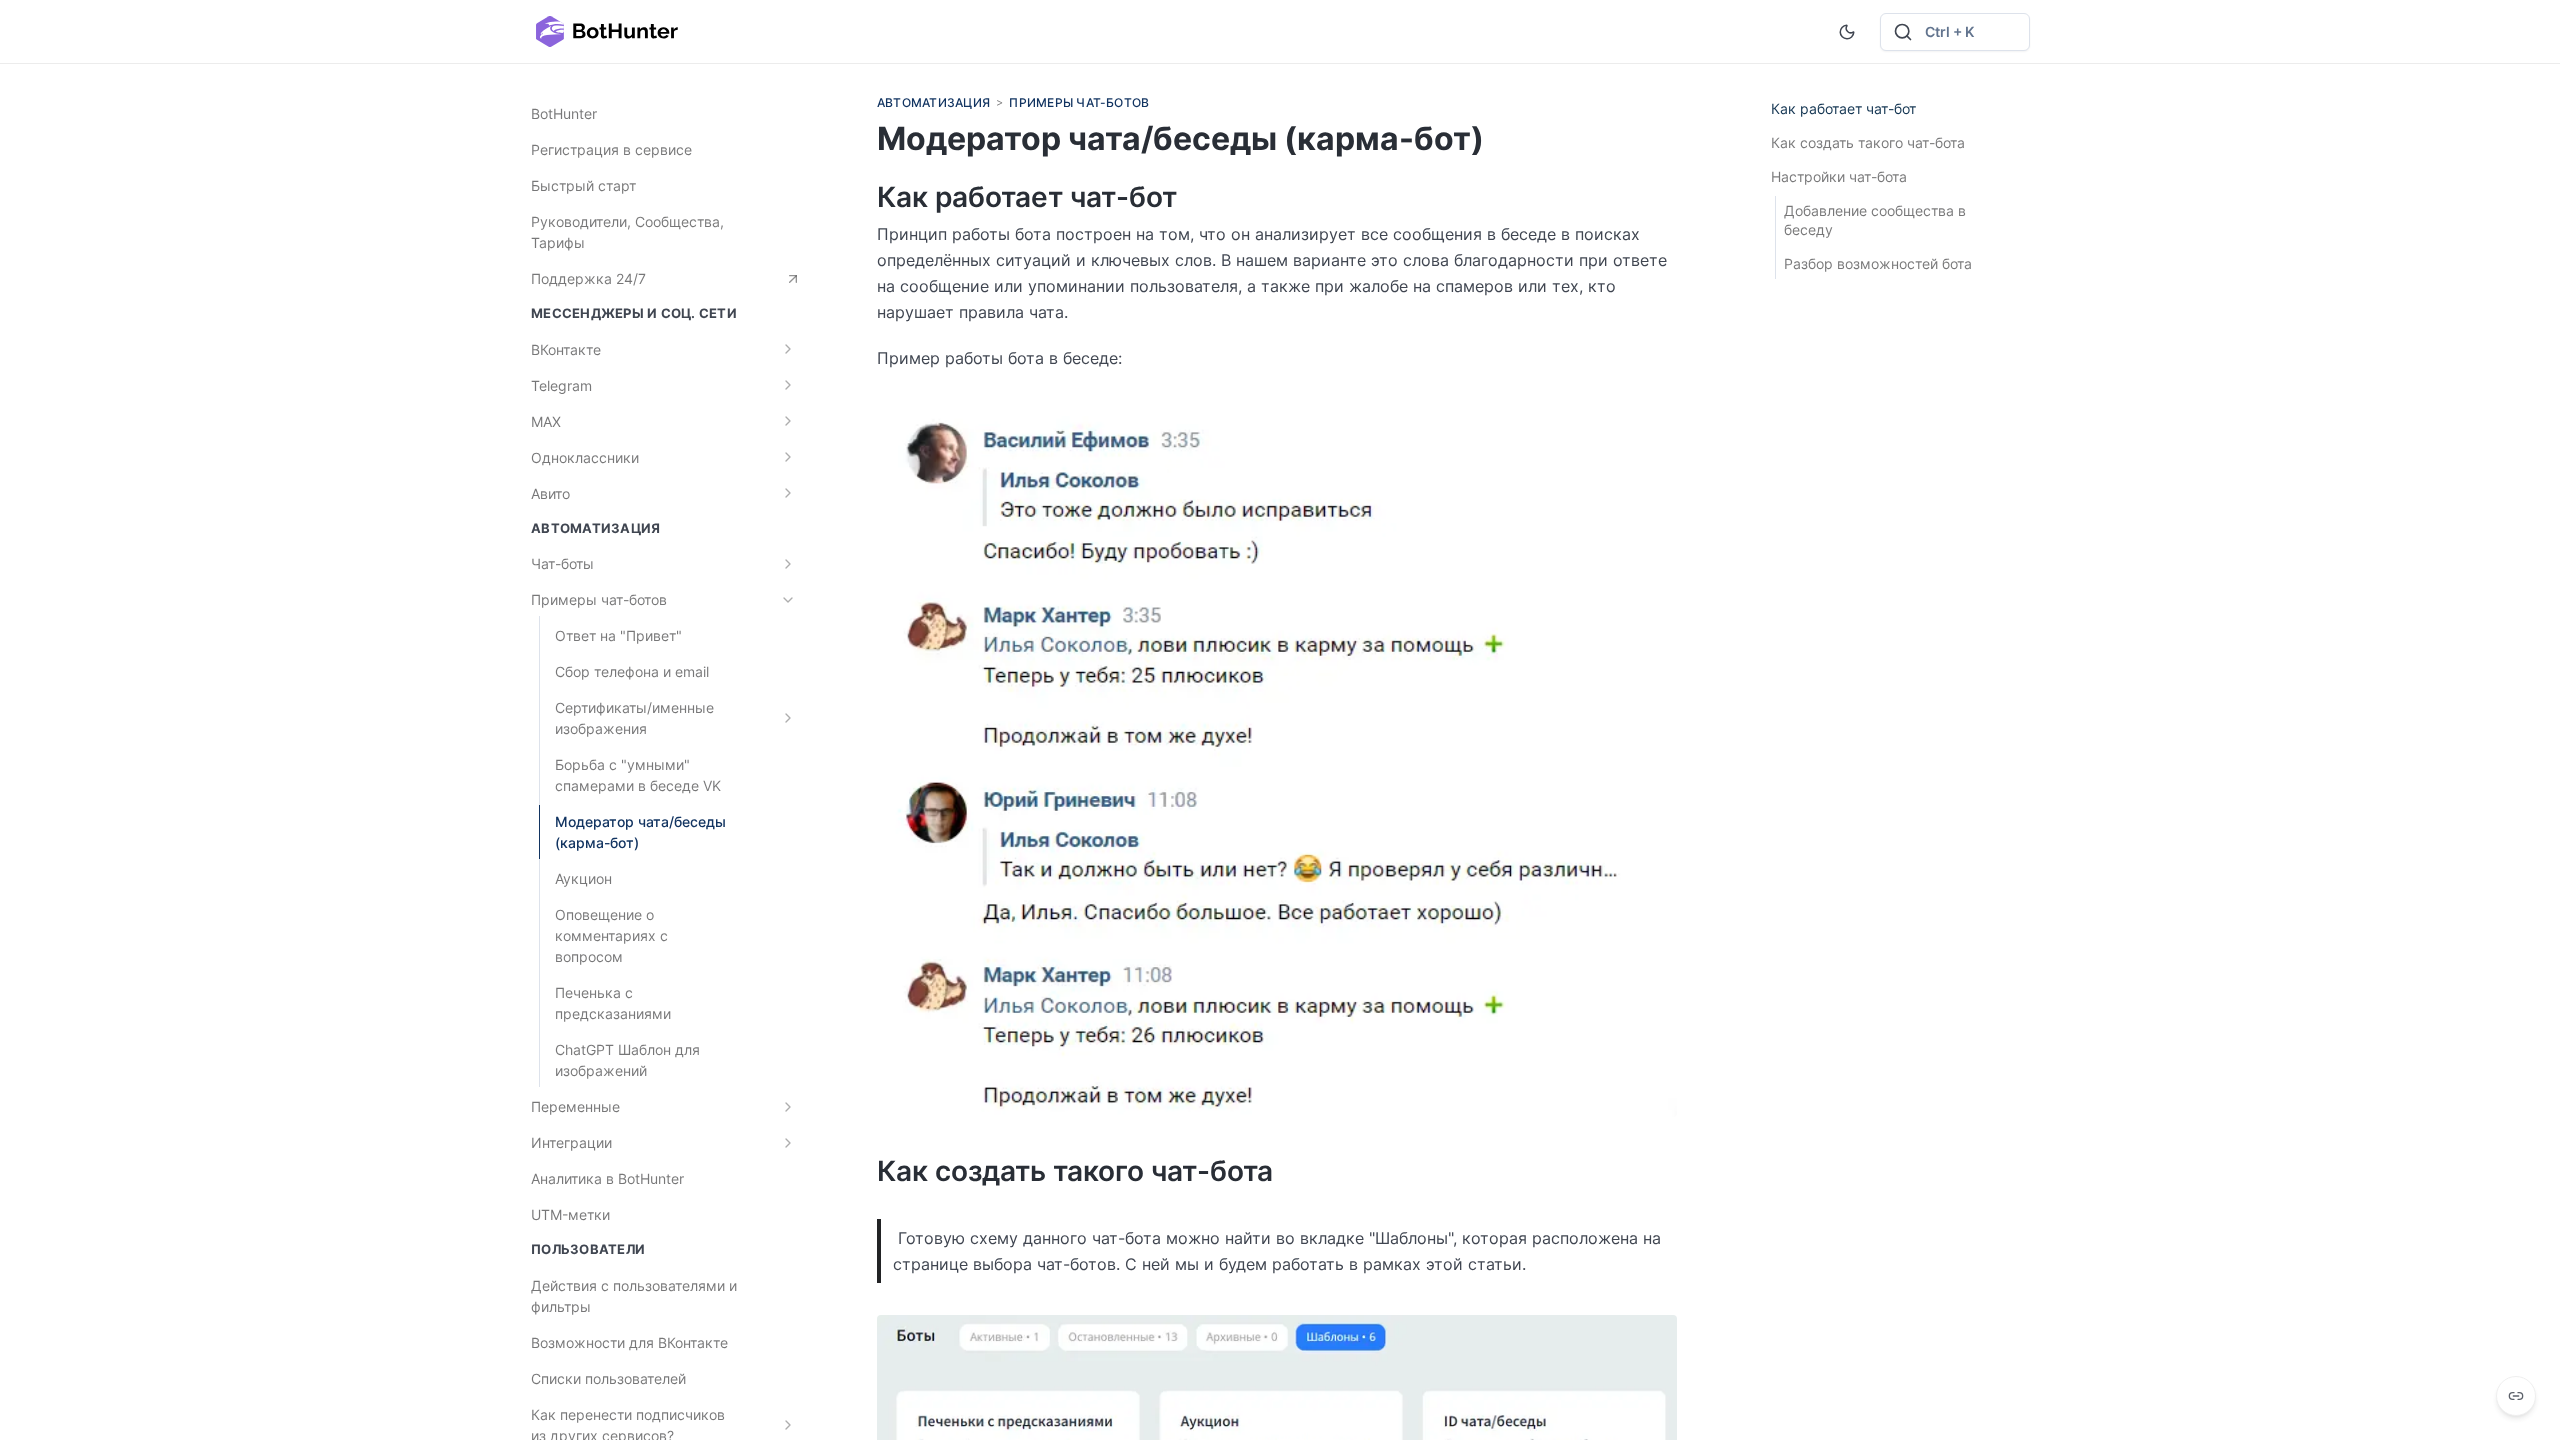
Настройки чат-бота (1839, 176)
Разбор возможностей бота (1878, 263)
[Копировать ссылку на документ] (2516, 1396)
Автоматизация (933, 102)
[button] (1955, 32)
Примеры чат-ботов (1079, 102)
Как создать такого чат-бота (1868, 142)
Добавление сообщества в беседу (1875, 220)
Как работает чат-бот (1843, 108)
